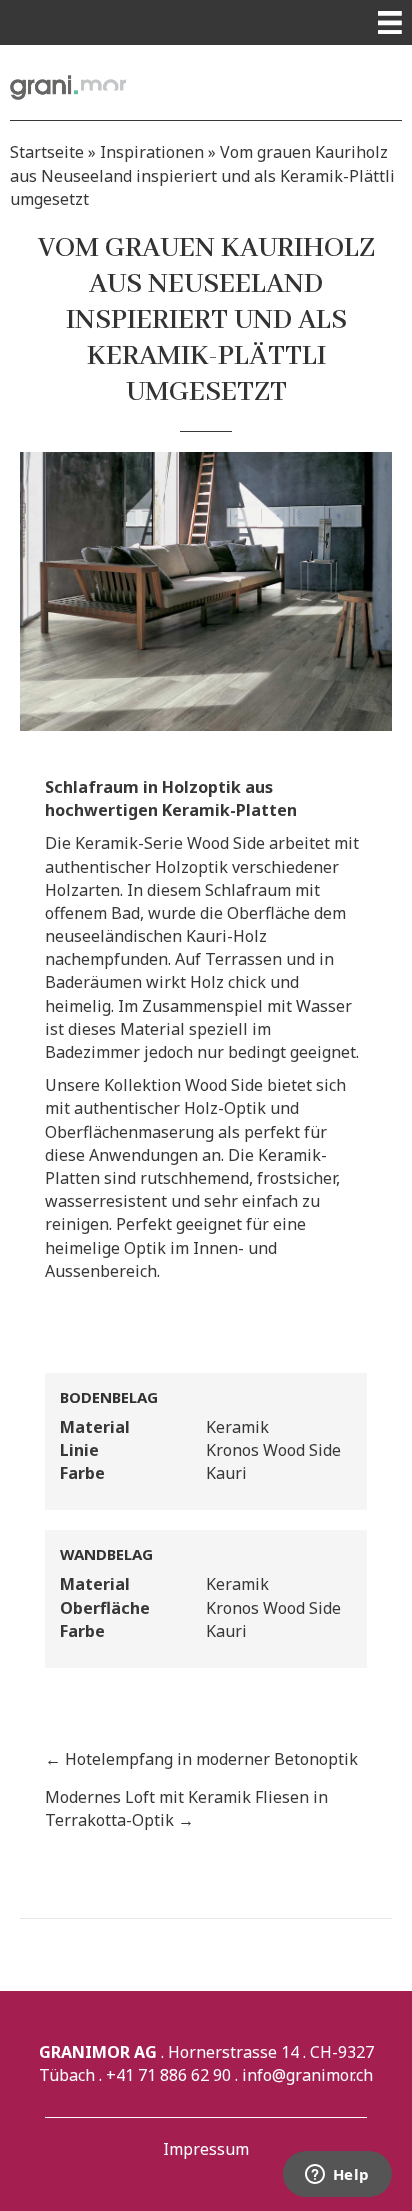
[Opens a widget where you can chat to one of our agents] (337, 2176)
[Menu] (390, 22)
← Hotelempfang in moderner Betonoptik (201, 1759)
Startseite (47, 152)
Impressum (206, 2149)
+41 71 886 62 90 (168, 2075)
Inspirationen (152, 152)
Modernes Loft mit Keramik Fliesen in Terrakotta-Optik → (186, 1808)
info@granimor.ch (307, 2075)
